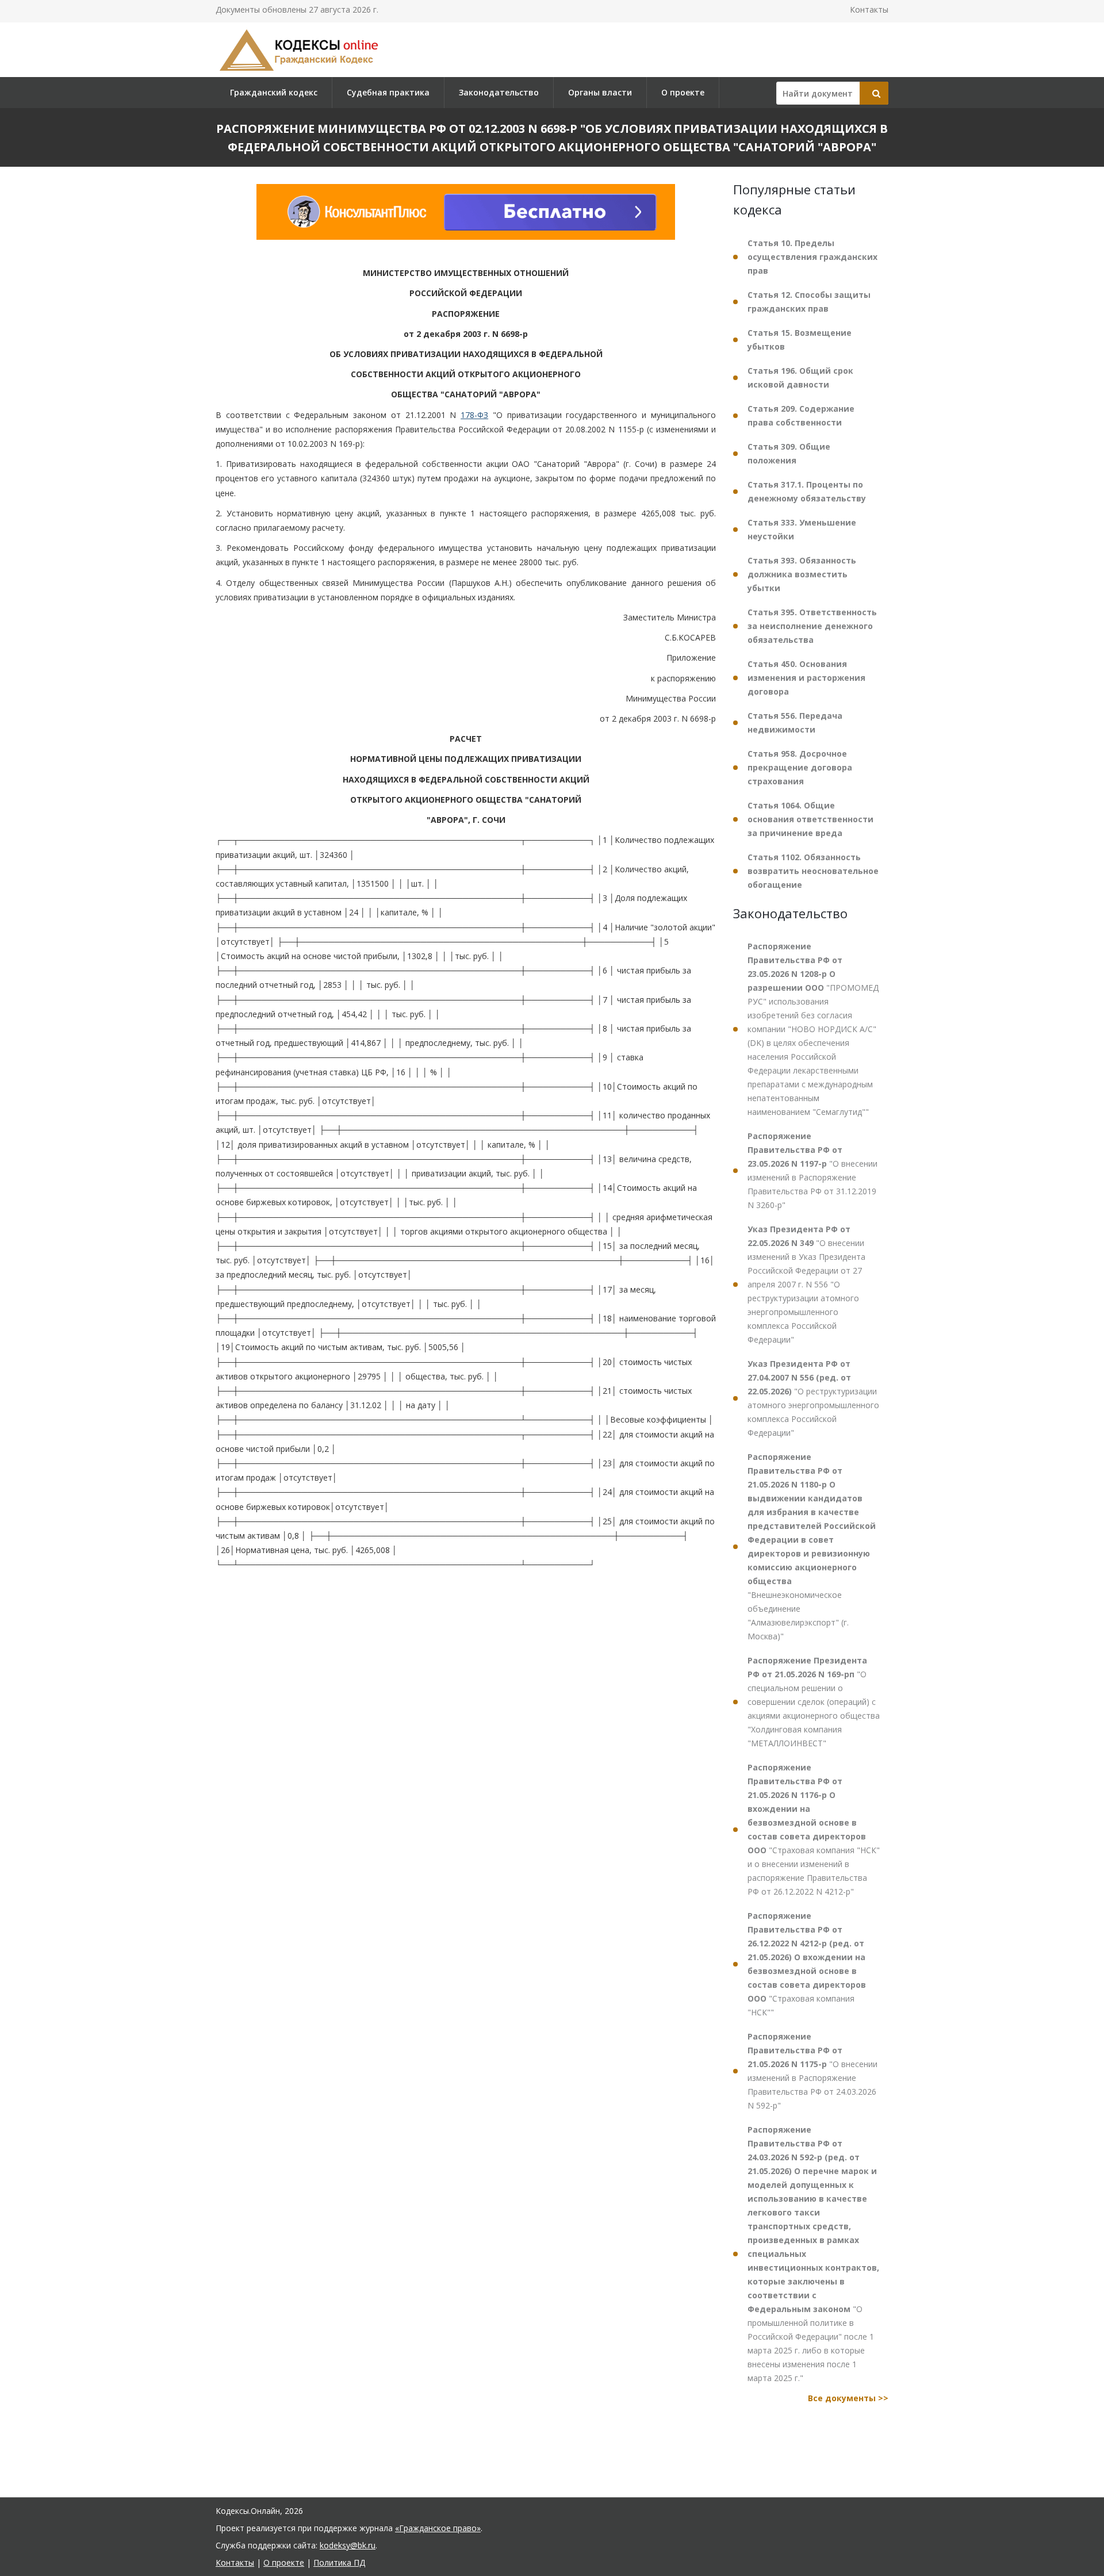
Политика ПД (339, 2562)
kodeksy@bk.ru (348, 2545)
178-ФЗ (474, 415)
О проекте (683, 92)
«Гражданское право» (438, 2528)
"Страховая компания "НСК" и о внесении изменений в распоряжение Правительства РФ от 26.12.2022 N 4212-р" (814, 1829)
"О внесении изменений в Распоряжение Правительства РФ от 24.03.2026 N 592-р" (812, 2071)
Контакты (869, 9)
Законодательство (499, 92)
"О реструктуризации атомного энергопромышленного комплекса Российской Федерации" (813, 1398)
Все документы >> (848, 2398)
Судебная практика (388, 92)
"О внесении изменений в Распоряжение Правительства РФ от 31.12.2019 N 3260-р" (812, 1170)
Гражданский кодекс (274, 92)
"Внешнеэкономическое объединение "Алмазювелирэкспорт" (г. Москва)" (812, 1546)
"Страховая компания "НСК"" (807, 1964)
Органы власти (600, 92)
